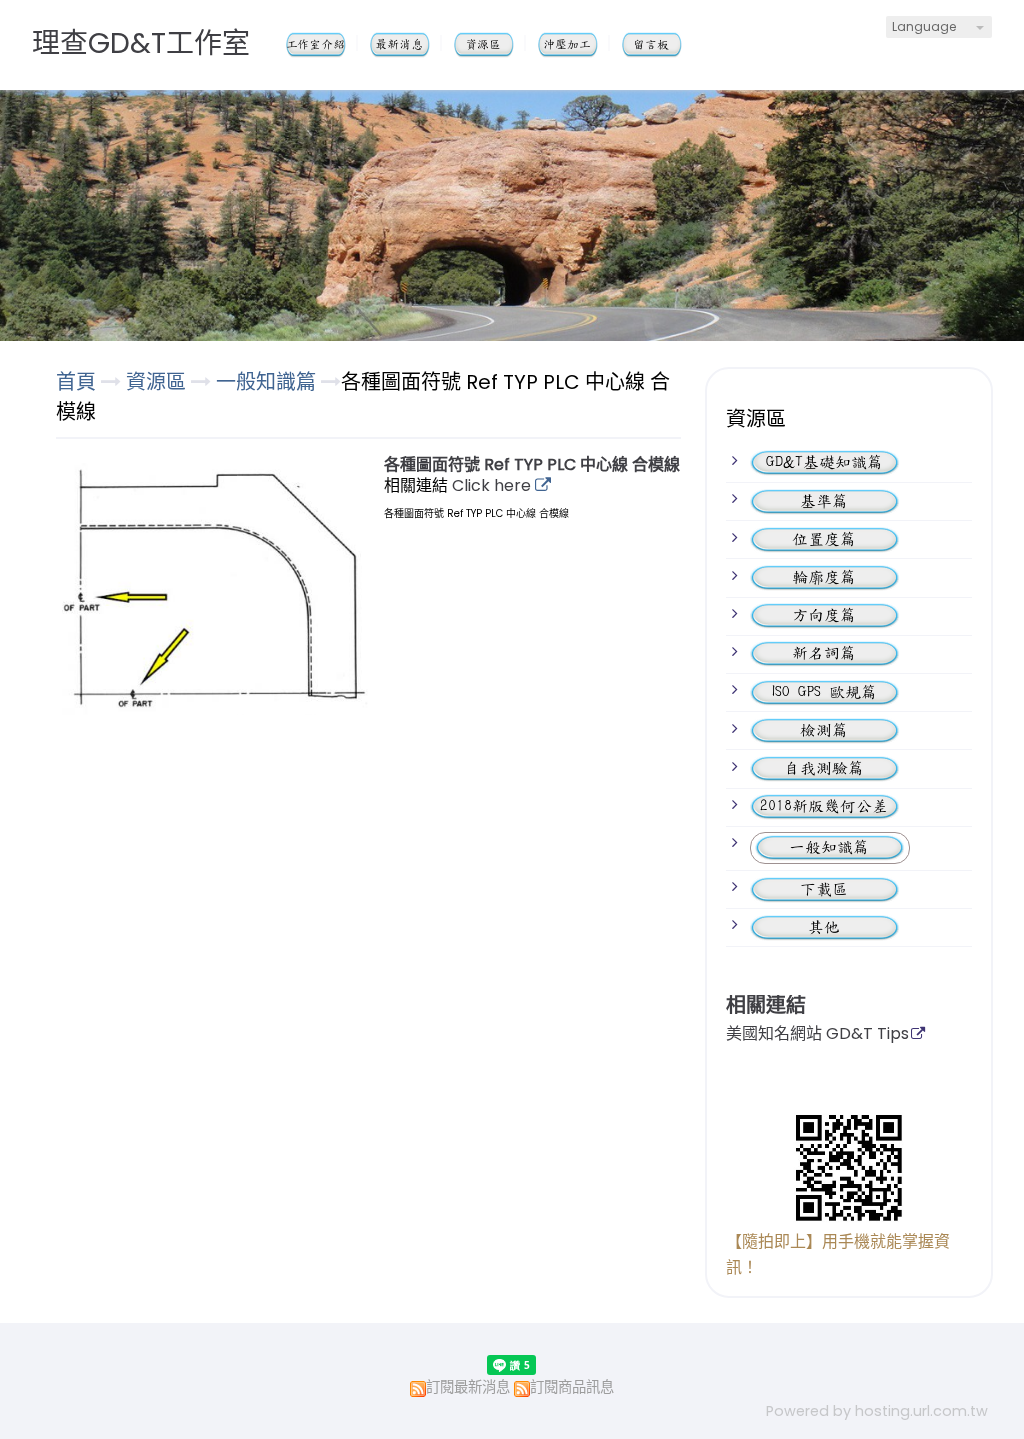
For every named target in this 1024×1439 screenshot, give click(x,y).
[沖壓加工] (580, 45)
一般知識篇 (266, 382)
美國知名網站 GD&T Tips (817, 1035)
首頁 (76, 382)
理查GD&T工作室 (141, 43)
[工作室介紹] (328, 45)
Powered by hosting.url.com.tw (877, 1411)
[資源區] (496, 45)
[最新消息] (412, 45)
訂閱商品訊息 (572, 1387)
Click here (493, 485)
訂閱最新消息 (468, 1387)
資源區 (158, 382)
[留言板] (664, 45)
